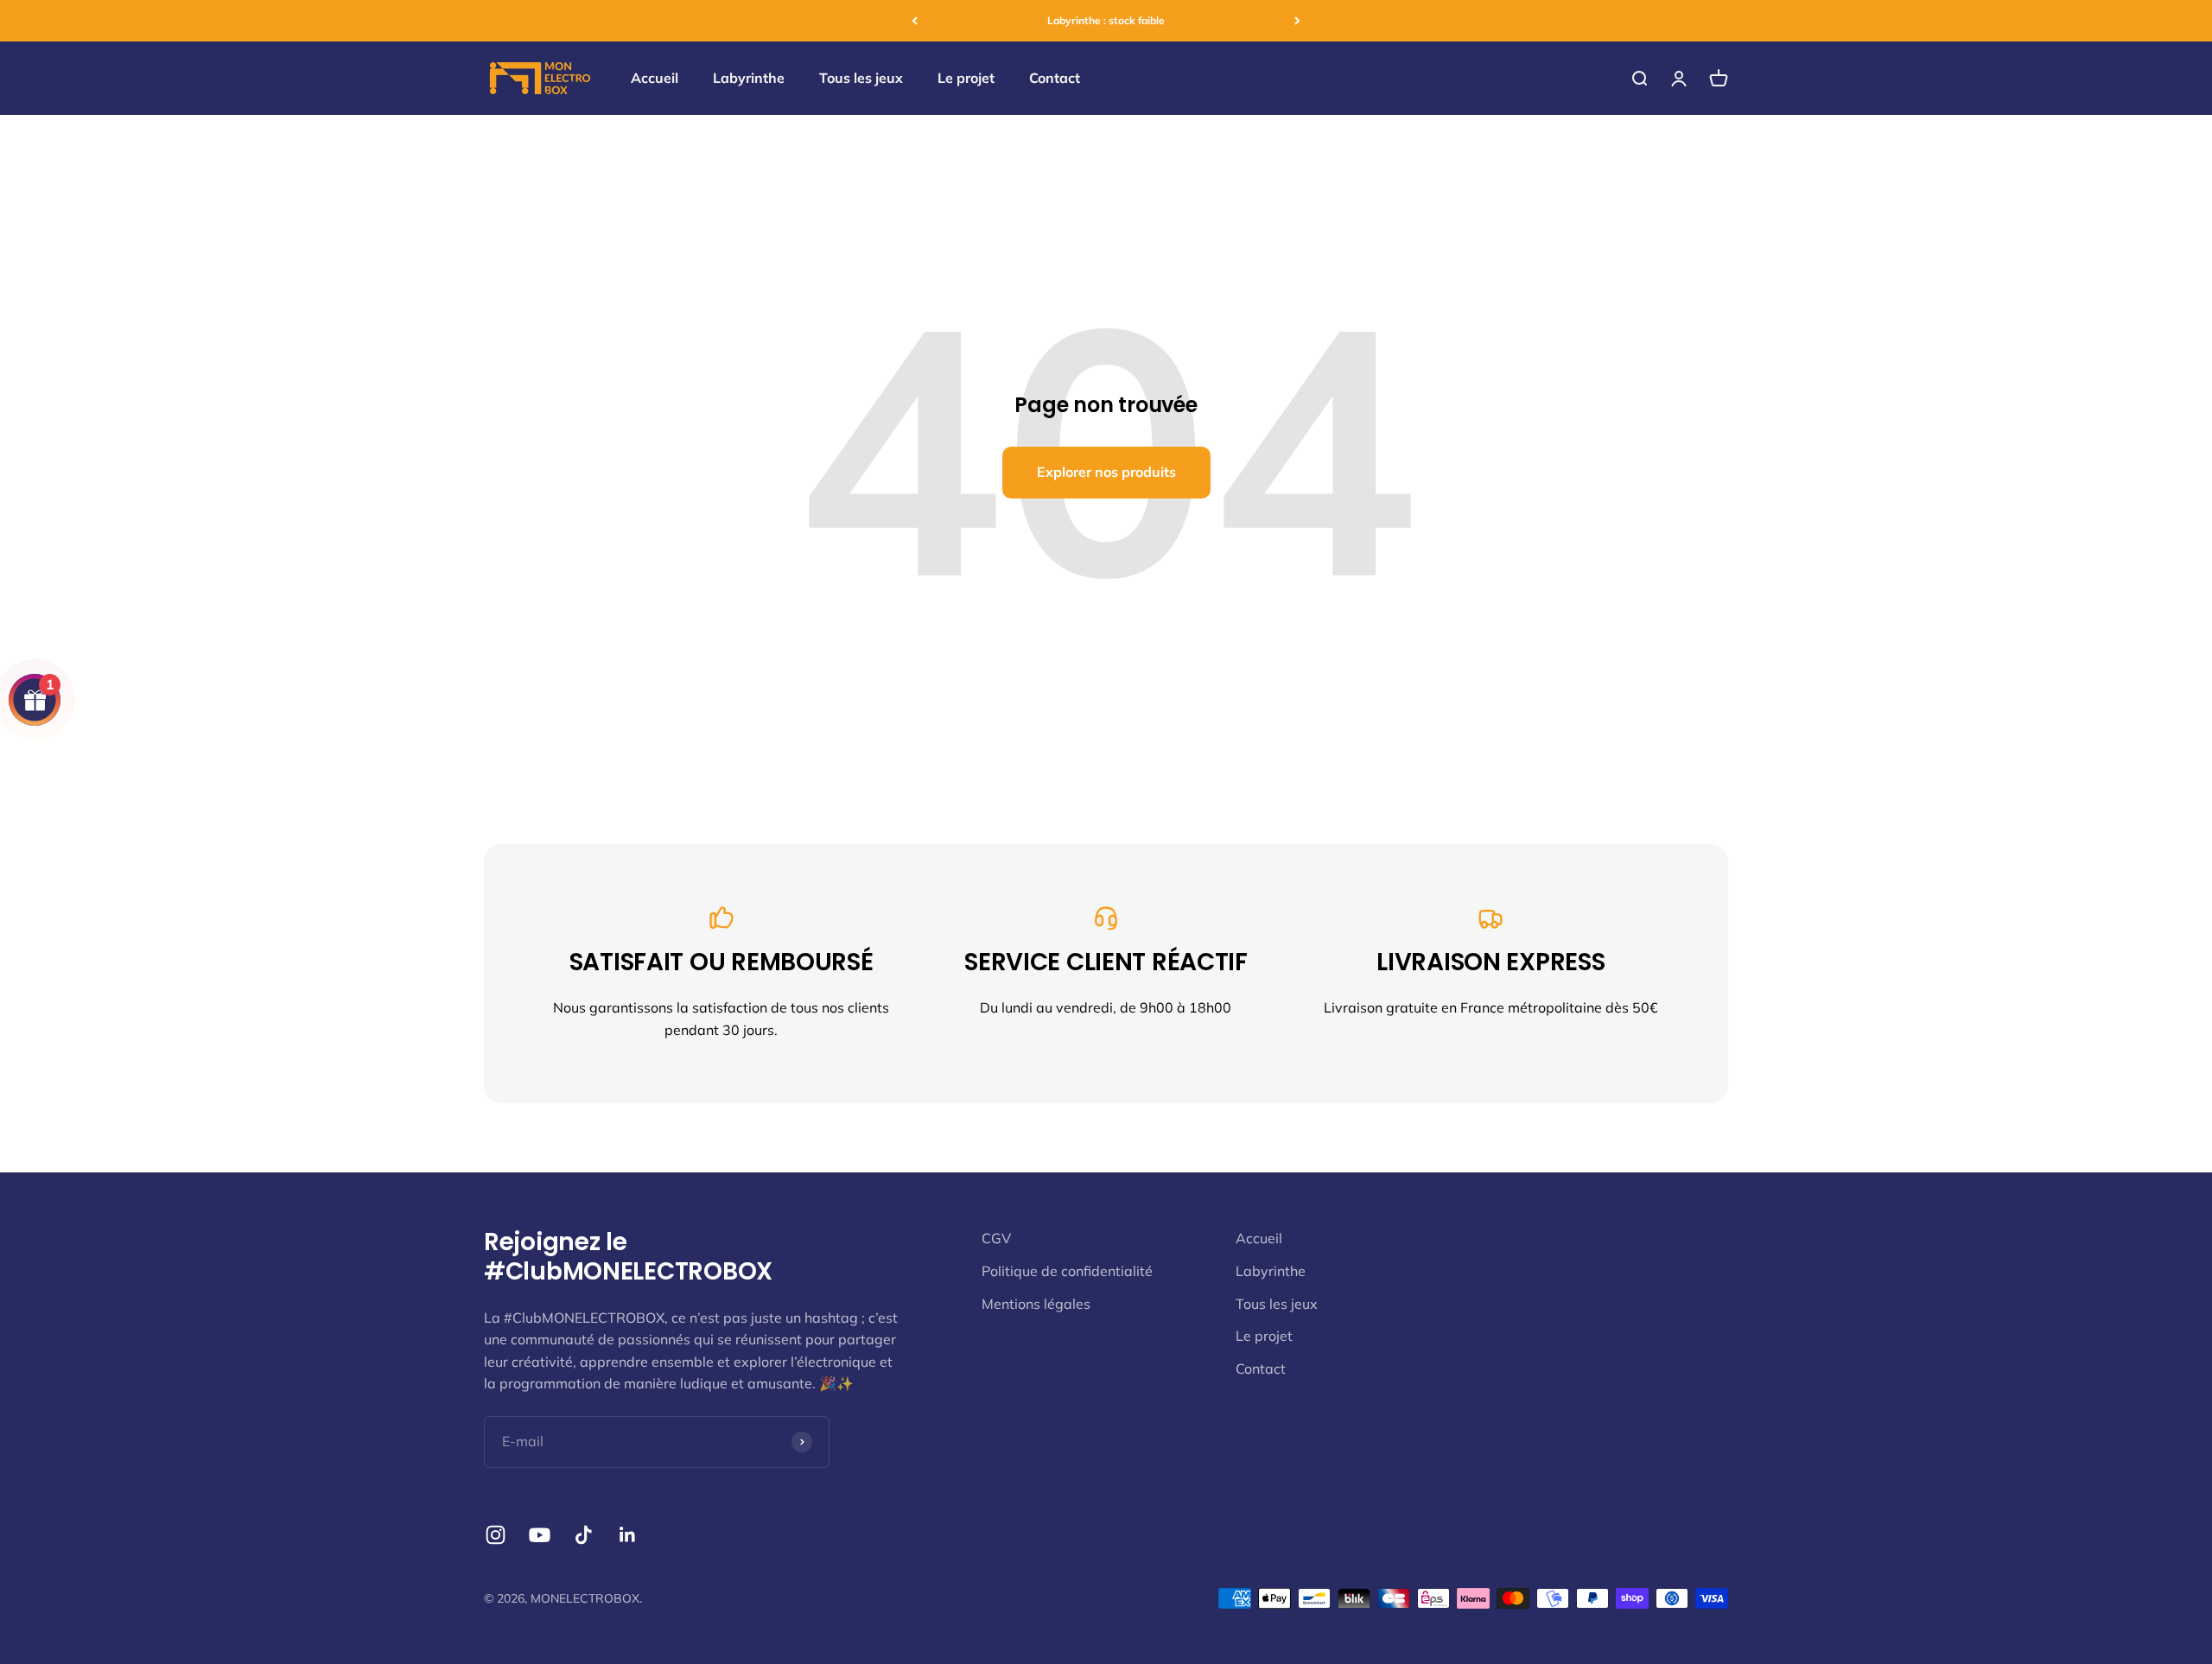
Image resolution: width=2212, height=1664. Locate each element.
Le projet (966, 78)
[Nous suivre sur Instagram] (496, 1535)
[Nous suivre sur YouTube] (540, 1535)
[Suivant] (1297, 21)
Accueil (655, 78)
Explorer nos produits (1106, 472)
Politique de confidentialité (1067, 1271)
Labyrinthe (749, 78)
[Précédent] (915, 21)
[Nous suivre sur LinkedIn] (628, 1535)
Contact (1055, 78)
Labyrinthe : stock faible (1106, 20)
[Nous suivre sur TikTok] (584, 1535)
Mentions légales (1036, 1304)
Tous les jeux (861, 78)
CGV (996, 1238)
